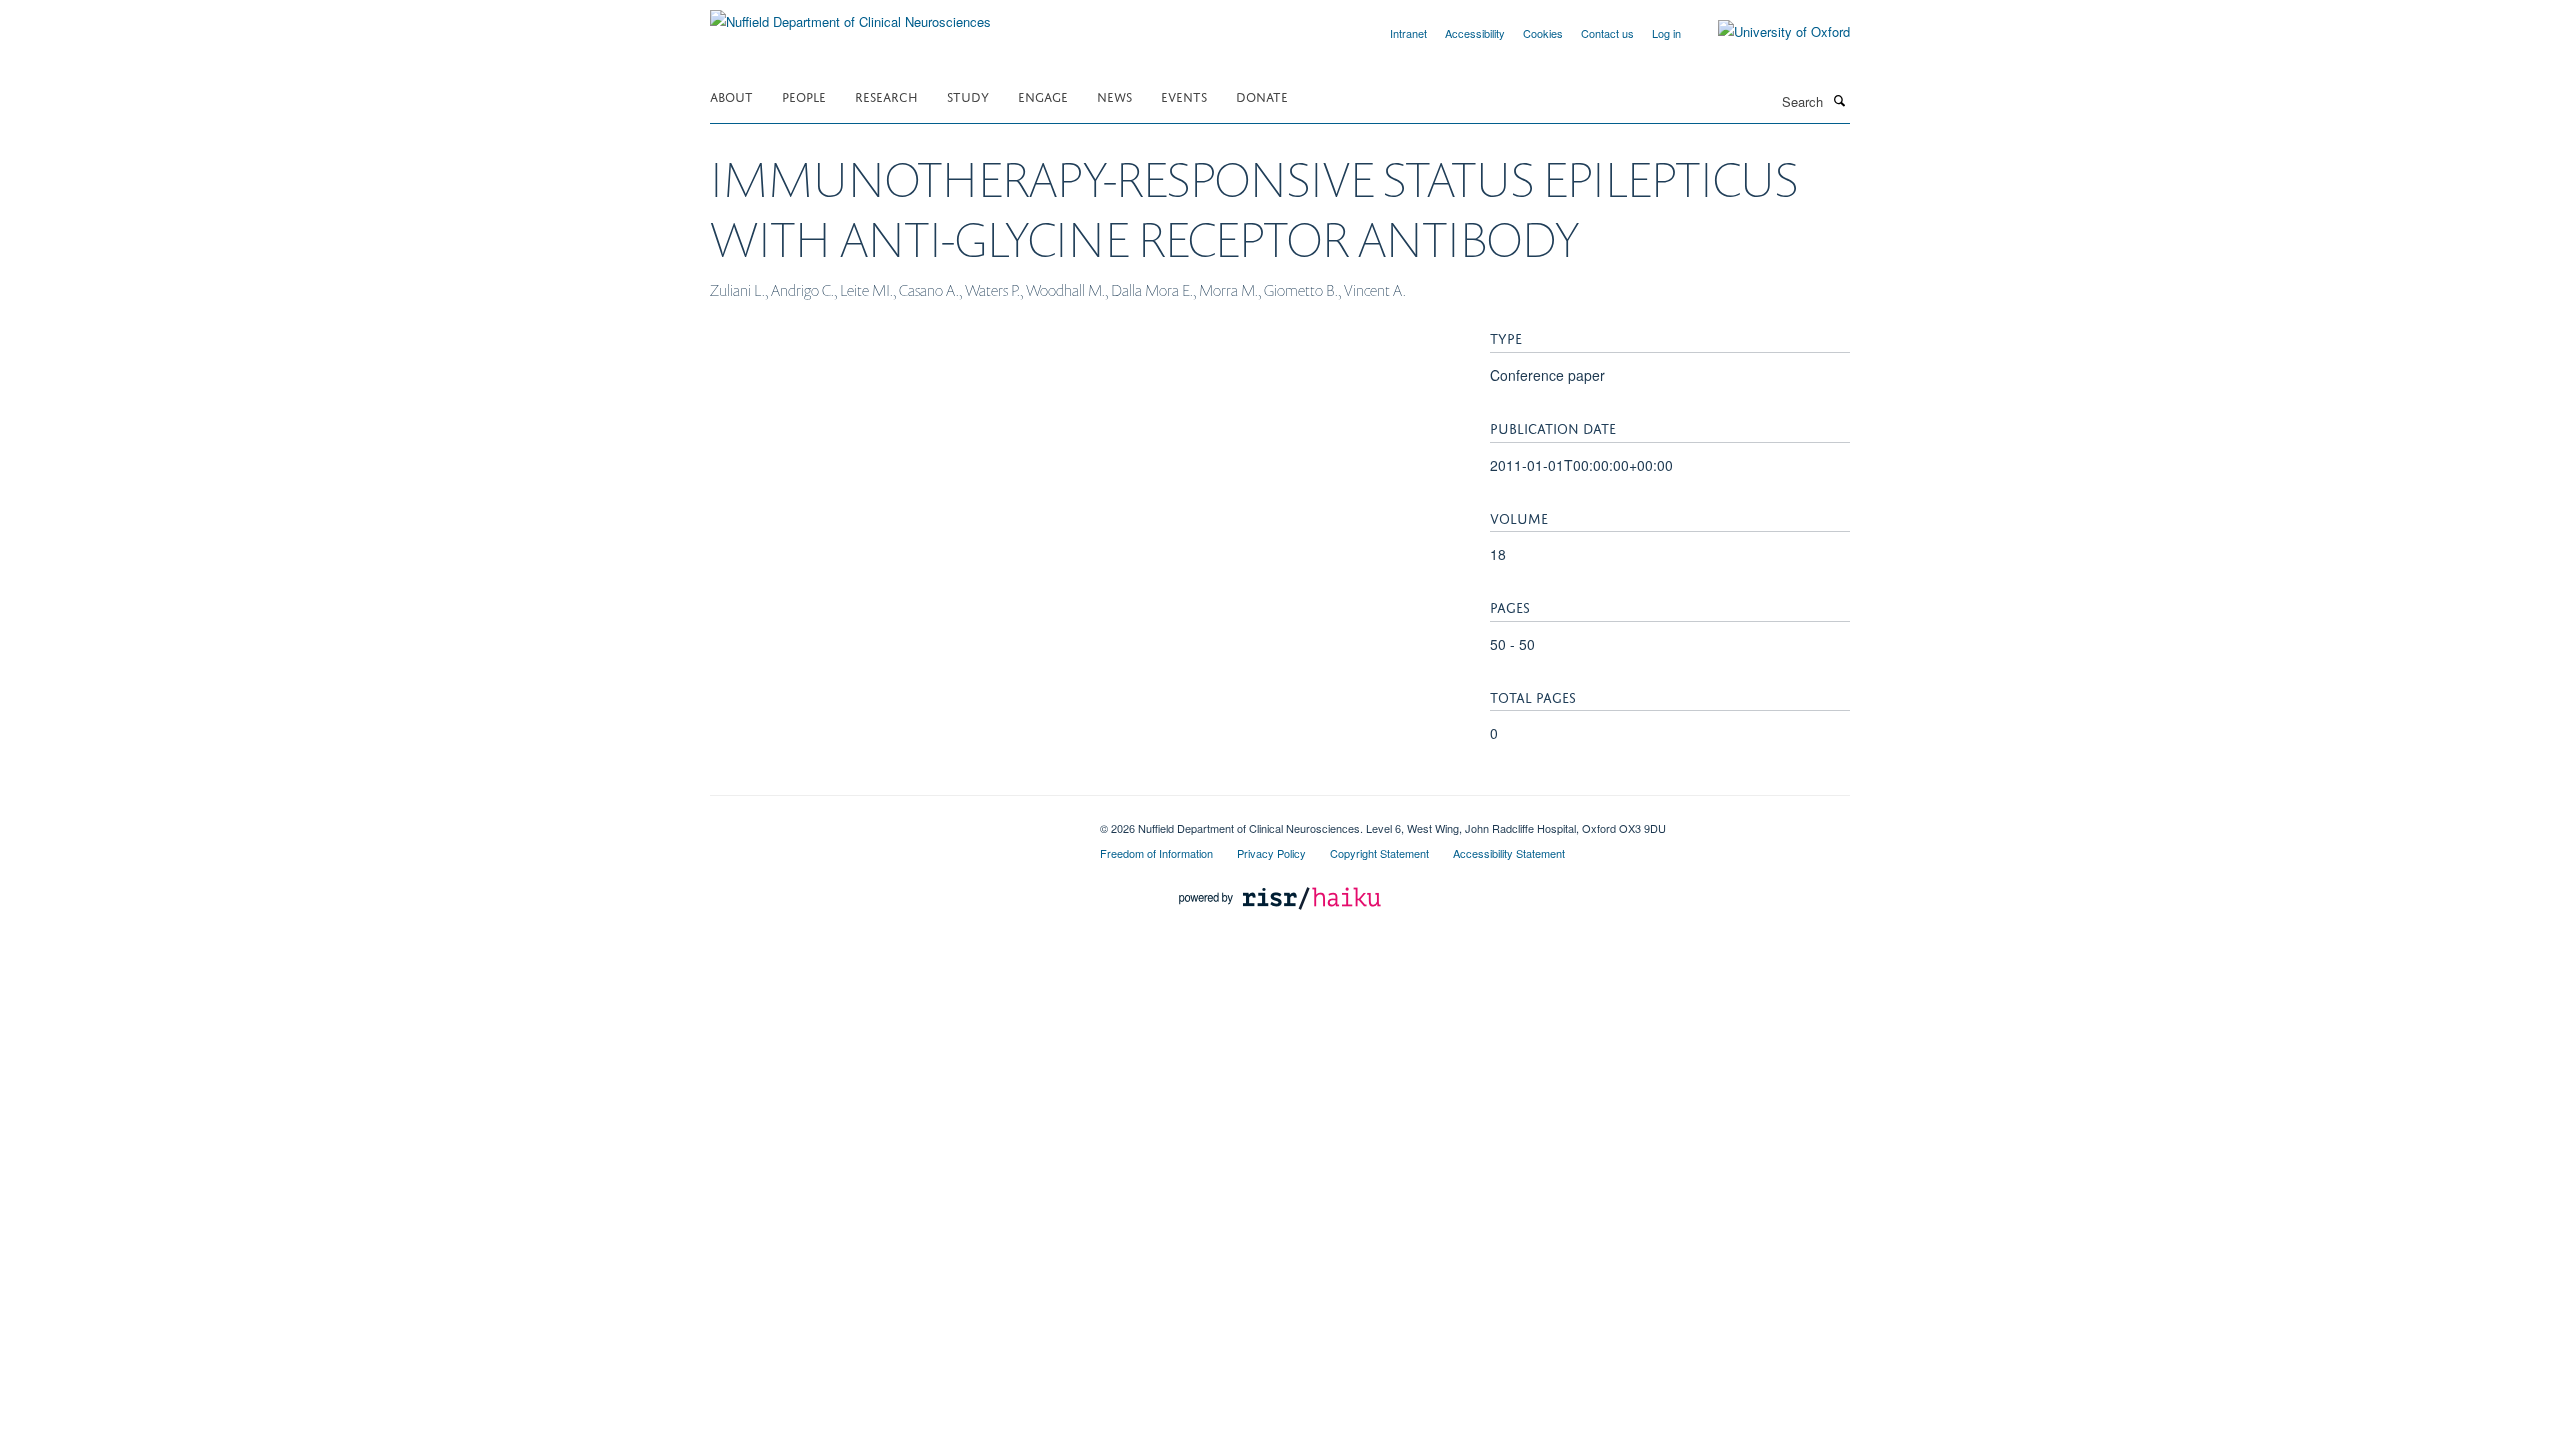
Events (1184, 95)
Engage (1043, 95)
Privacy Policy (1271, 853)
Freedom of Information (1156, 853)
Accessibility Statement (1509, 853)
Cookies (1543, 33)
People (804, 95)
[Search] (1839, 100)
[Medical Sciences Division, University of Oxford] (890, 821)
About (731, 95)
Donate (1262, 95)
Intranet (1408, 33)
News (1114, 95)
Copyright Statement (1379, 853)
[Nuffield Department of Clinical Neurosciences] (850, 14)
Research (886, 95)
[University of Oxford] (1769, 32)
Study (968, 95)
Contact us (1607, 33)
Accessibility (1475, 33)
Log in (1666, 33)
